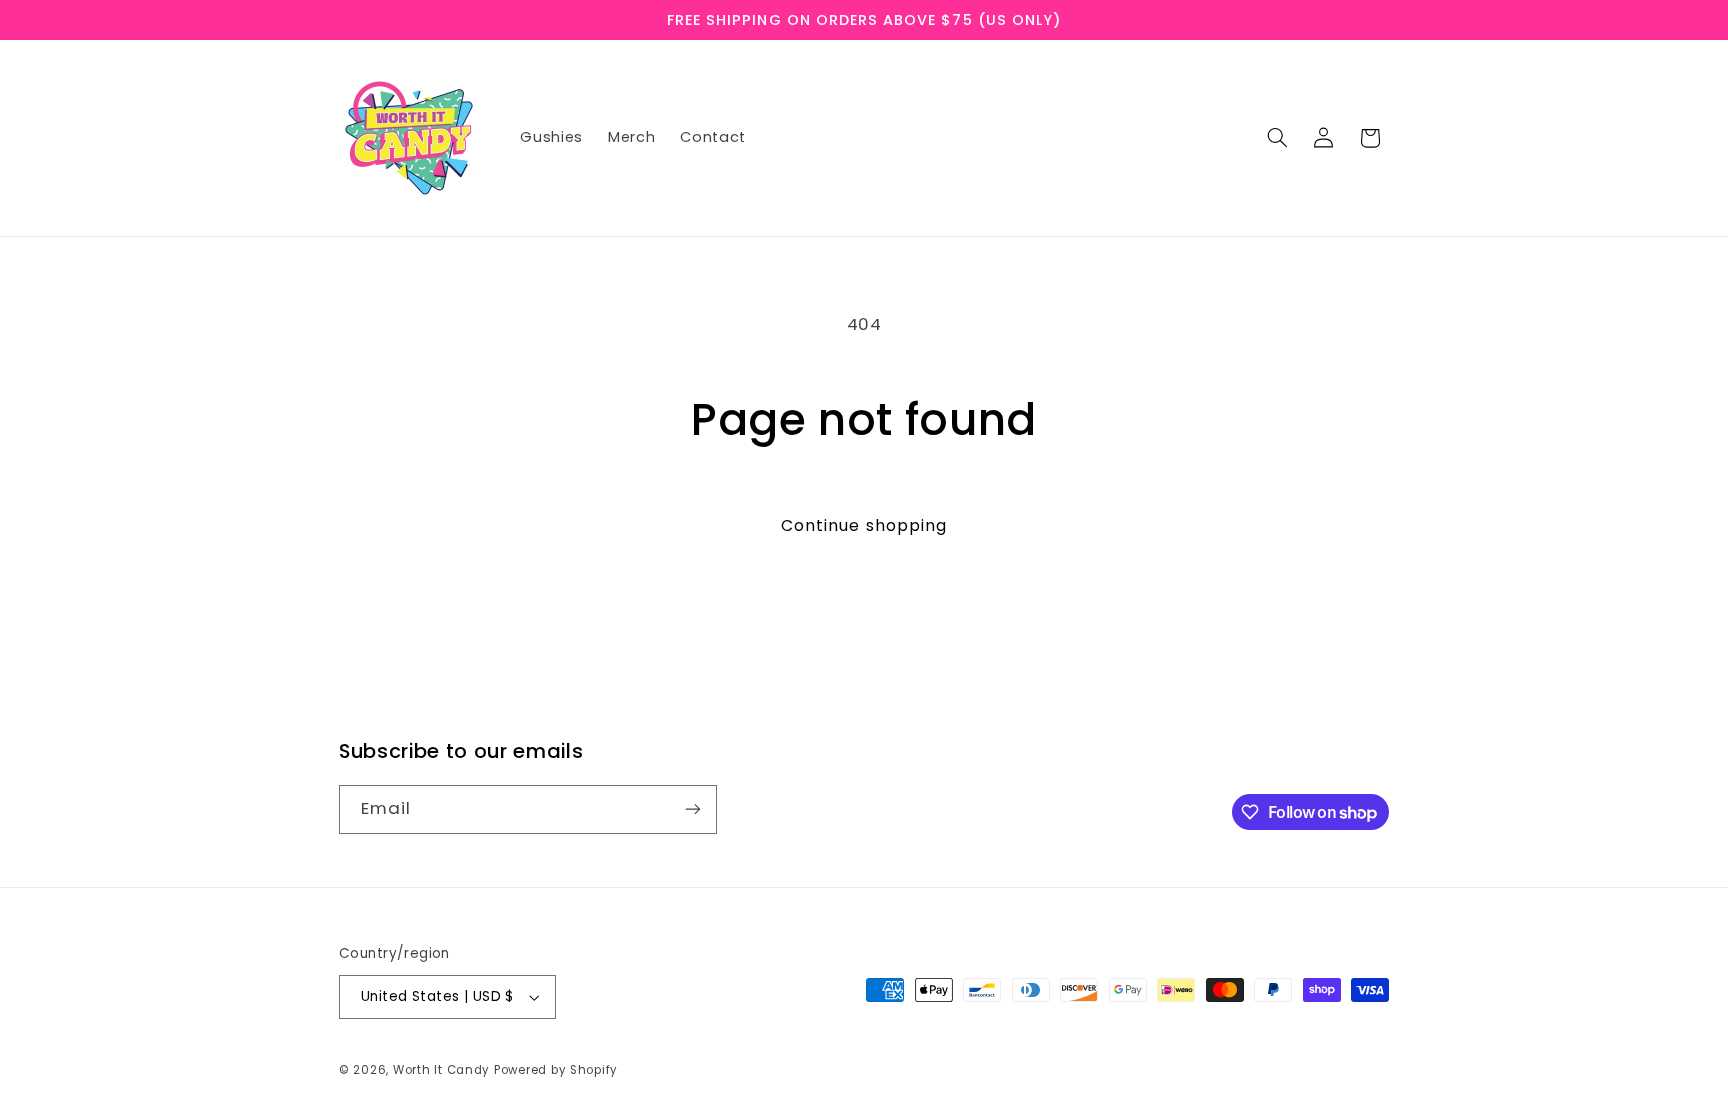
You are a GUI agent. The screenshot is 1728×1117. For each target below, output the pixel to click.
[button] (1278, 138)
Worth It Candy (441, 1070)
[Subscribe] (693, 809)
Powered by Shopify (556, 1070)
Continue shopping (864, 525)
